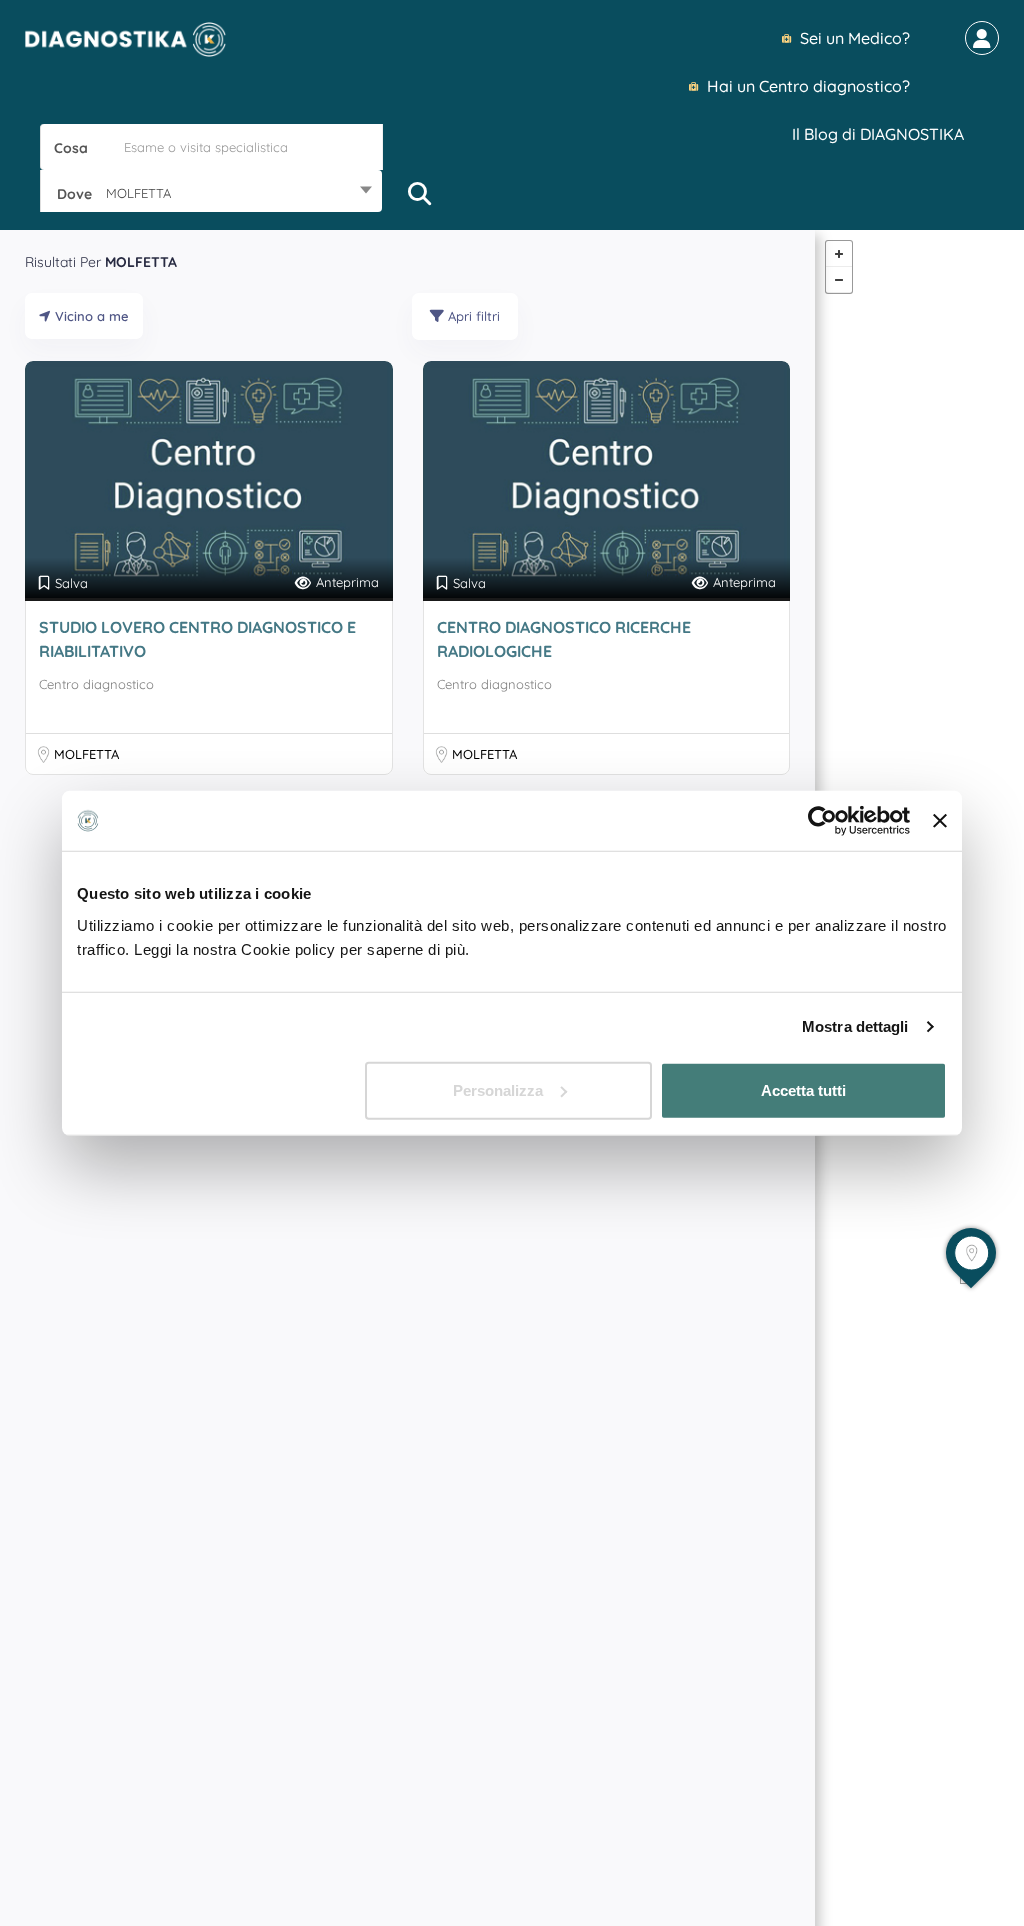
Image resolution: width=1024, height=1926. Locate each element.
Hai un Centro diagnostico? (806, 86)
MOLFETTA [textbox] (138, 193)
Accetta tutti (803, 1089)
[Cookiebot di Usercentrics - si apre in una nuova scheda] (822, 821)
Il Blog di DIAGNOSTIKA (878, 134)
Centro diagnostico (96, 684)
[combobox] (211, 193)
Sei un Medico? (853, 38)
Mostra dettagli (855, 1026)
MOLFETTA (86, 754)
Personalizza (498, 1089)
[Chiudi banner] (940, 821)
